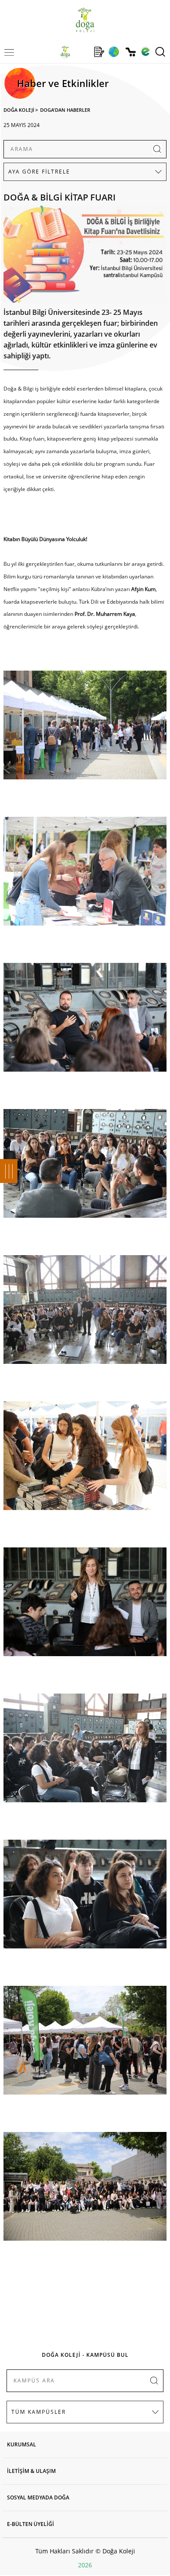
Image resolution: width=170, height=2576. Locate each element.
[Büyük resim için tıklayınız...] (85, 256)
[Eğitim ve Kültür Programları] (114, 52)
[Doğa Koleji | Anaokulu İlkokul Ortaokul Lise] (85, 20)
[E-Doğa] (145, 52)
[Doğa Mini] (82, 52)
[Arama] (160, 52)
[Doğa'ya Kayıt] (99, 52)
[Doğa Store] (131, 52)
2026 (85, 2565)
